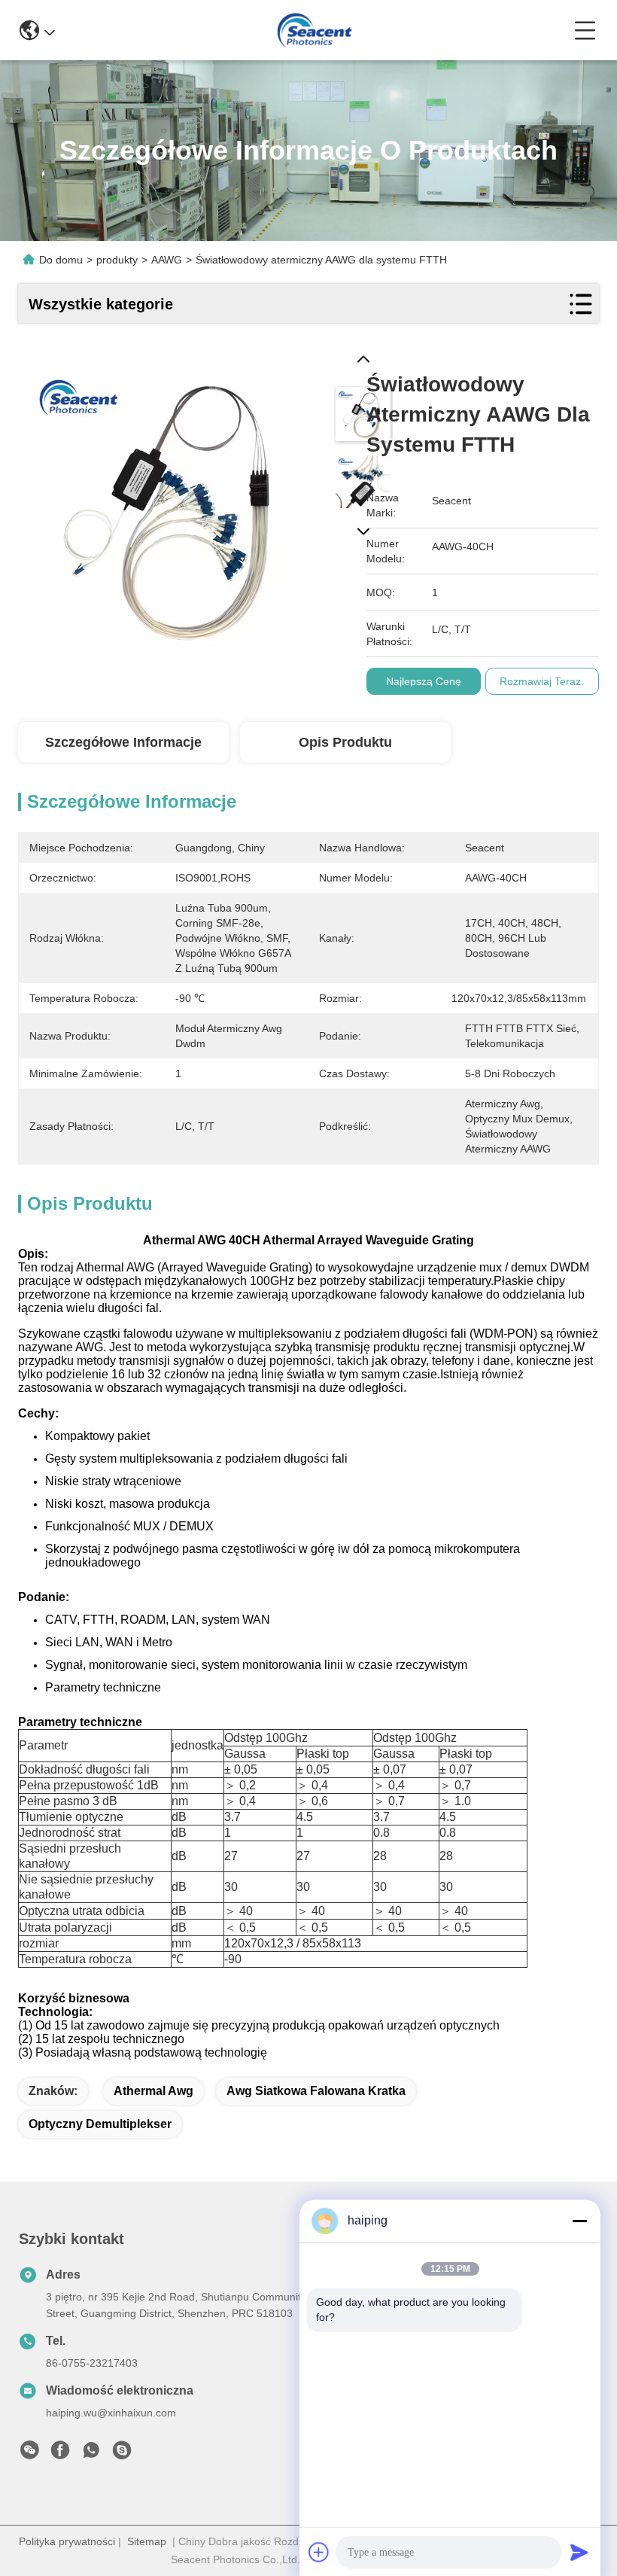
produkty (117, 260)
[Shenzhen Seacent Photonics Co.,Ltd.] (314, 30)
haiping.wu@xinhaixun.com (111, 2413)
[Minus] (579, 2221)
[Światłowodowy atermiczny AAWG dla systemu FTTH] (173, 505)
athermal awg (153, 2091)
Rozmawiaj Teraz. (542, 681)
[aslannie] (122, 2454)
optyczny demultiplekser (100, 2124)
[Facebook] (60, 2454)
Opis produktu (345, 742)
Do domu (61, 260)
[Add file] (319, 2552)
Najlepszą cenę (424, 681)
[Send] (579, 2552)
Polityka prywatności (67, 2541)
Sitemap (147, 2541)
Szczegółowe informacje (123, 742)
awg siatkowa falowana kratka (316, 2091)
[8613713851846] (91, 2454)
